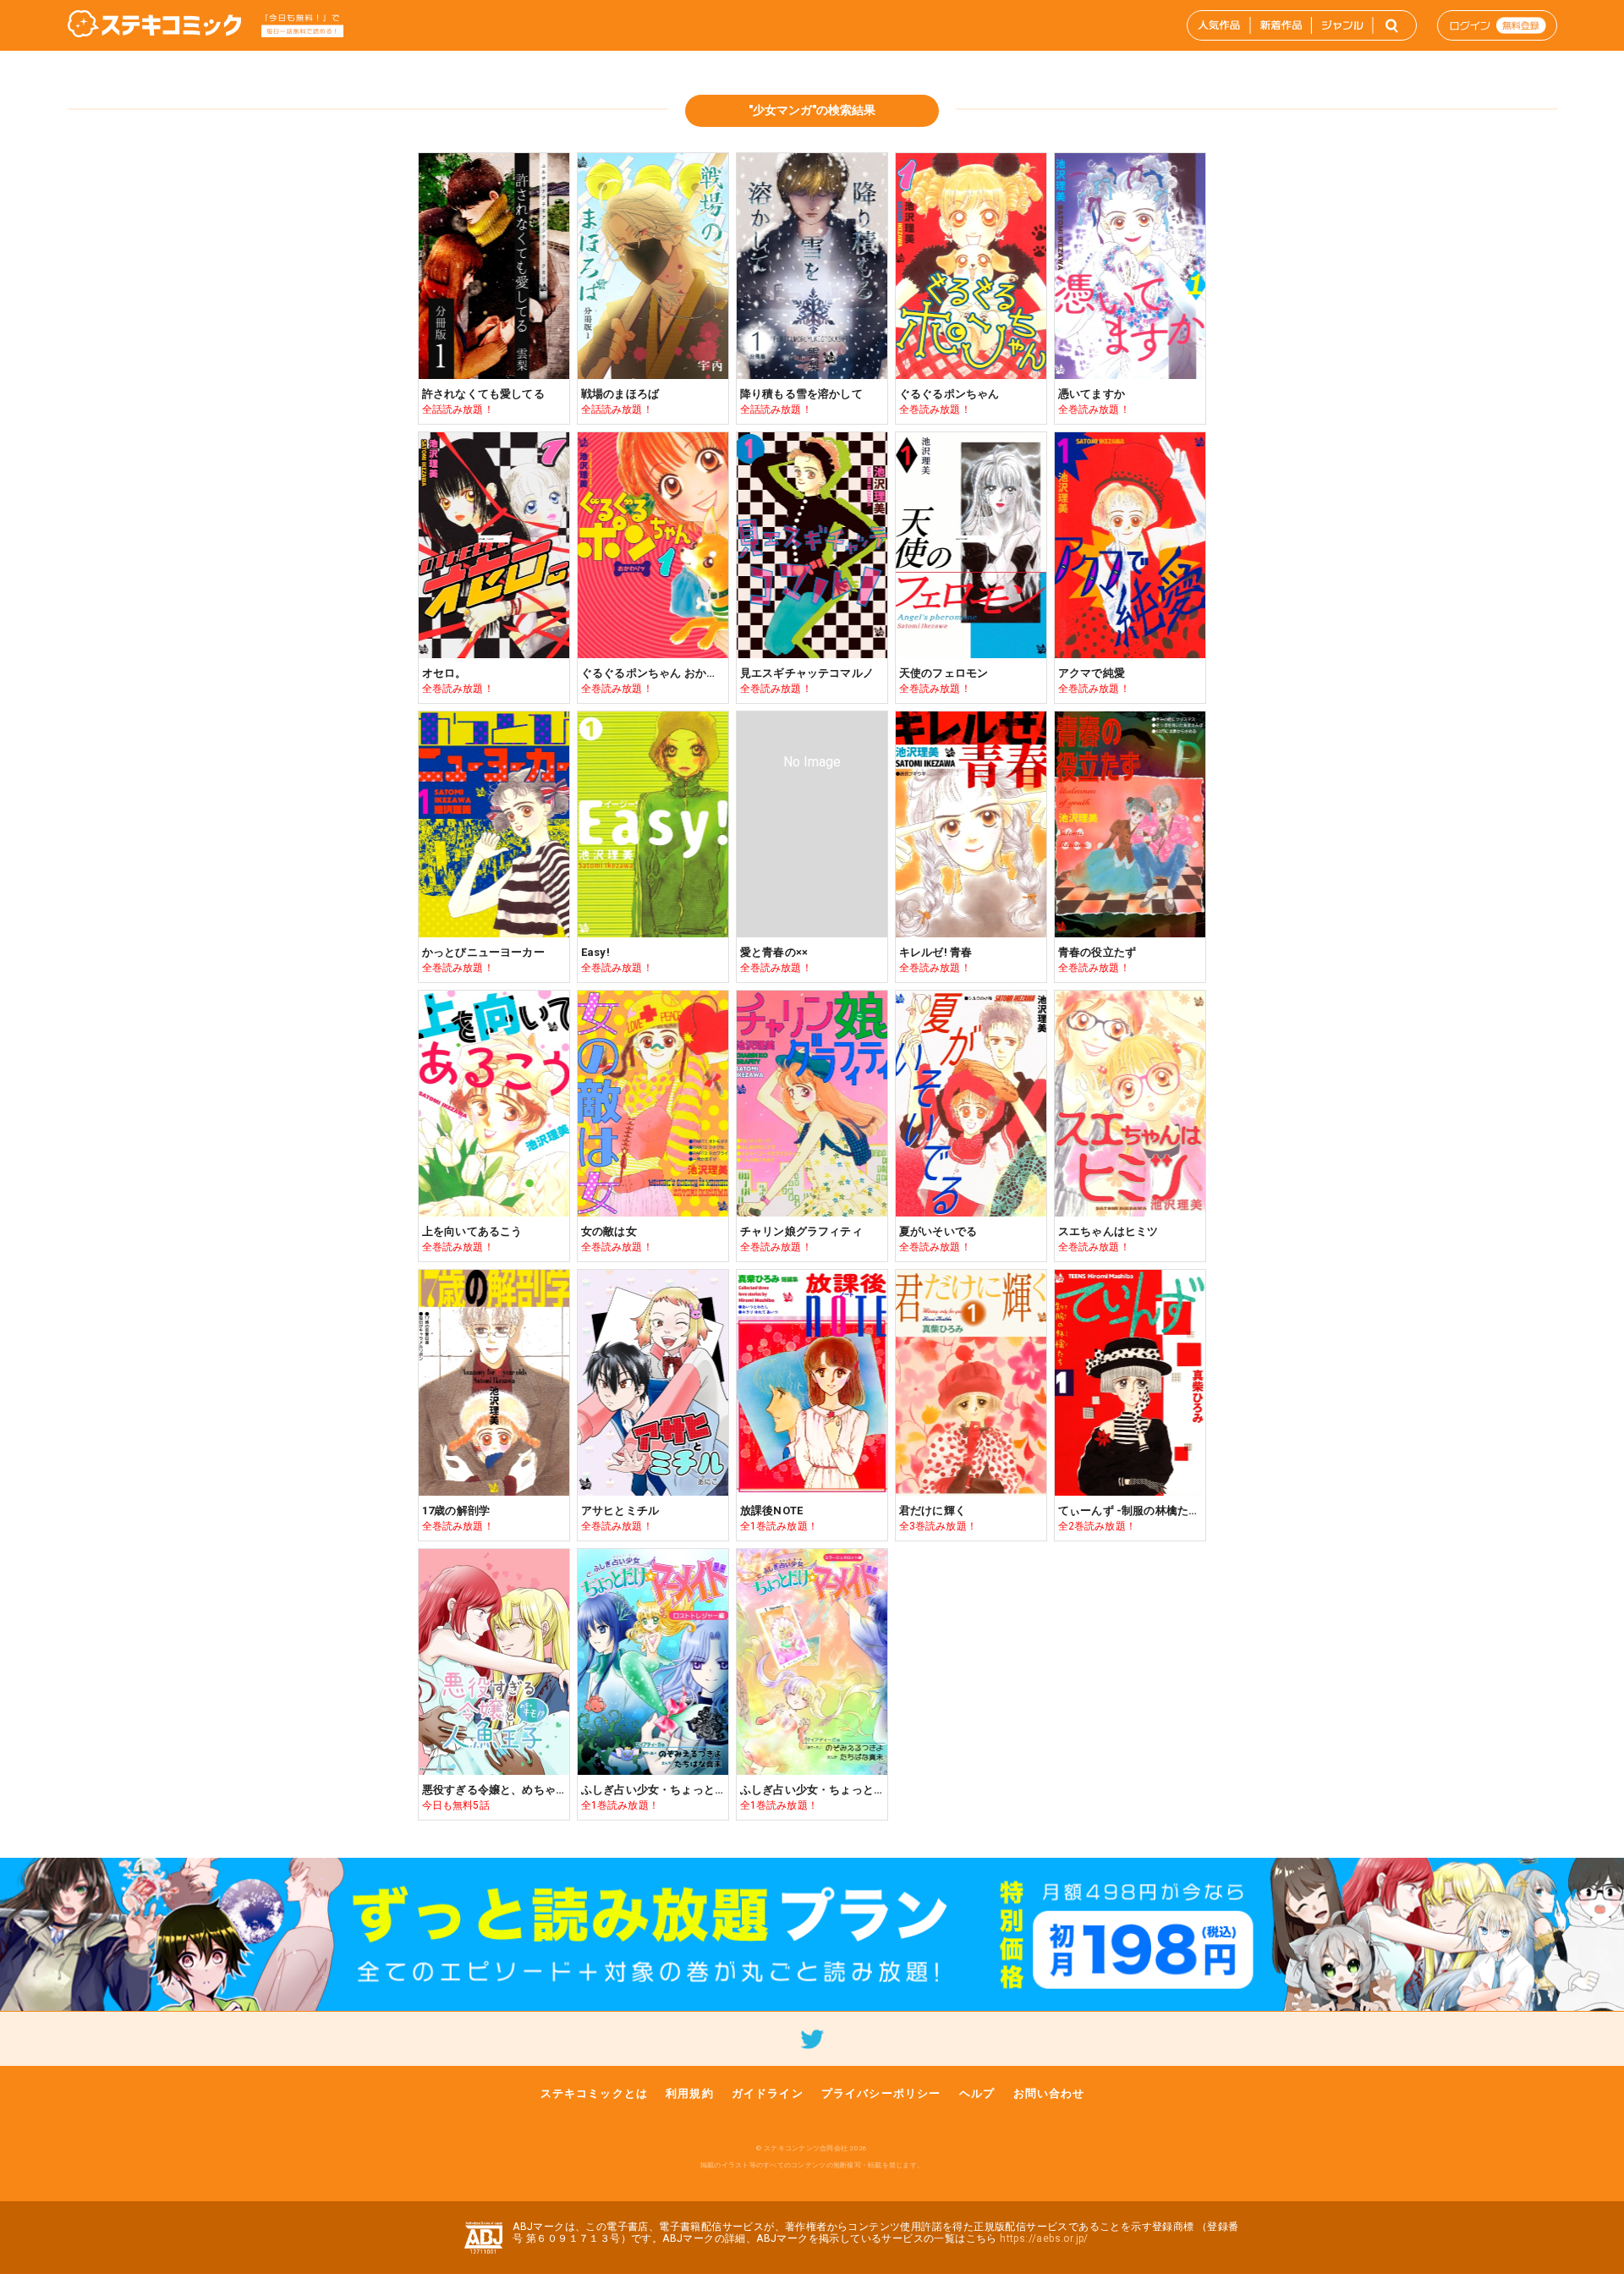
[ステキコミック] (154, 25)
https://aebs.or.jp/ (1044, 2238)
